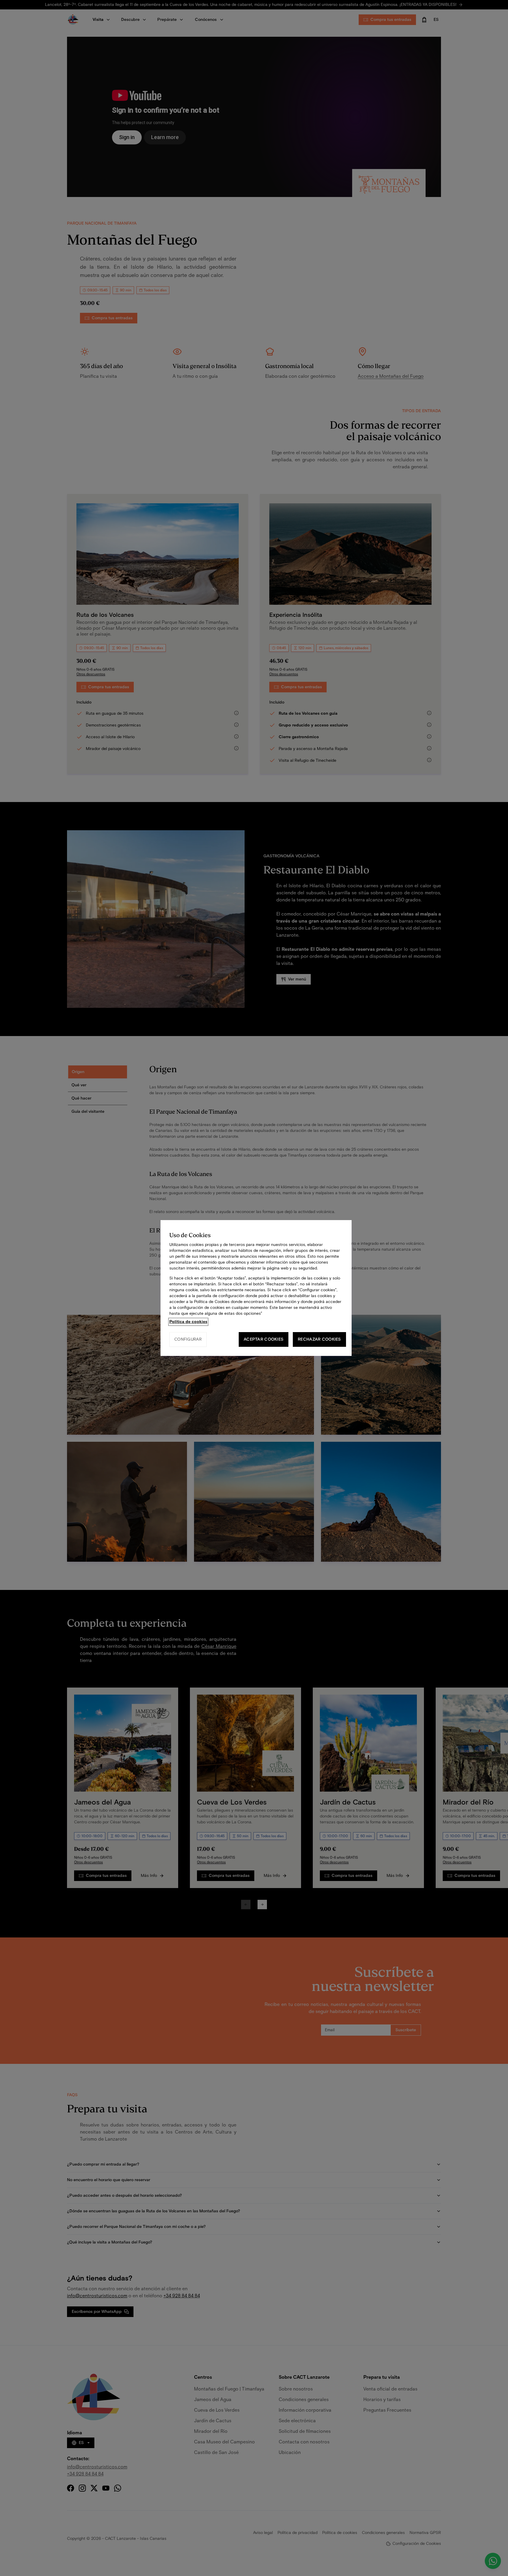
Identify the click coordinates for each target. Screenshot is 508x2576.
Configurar (188, 1339)
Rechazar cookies (319, 1339)
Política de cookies (188, 1322)
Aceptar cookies (264, 1339)
